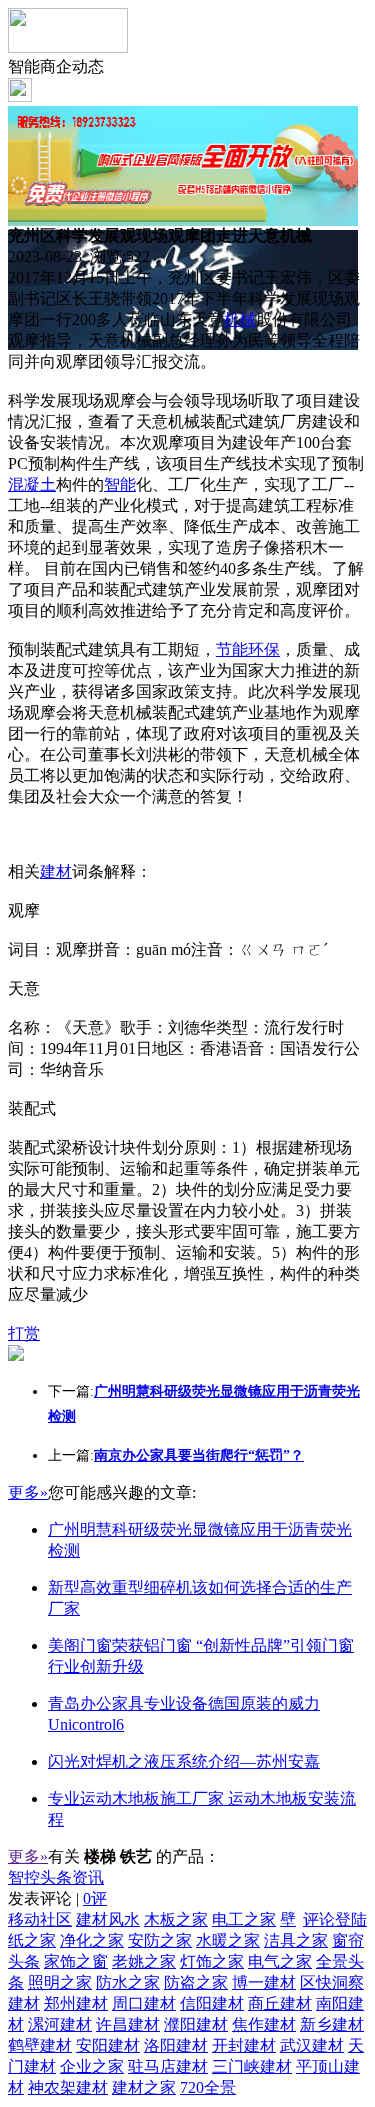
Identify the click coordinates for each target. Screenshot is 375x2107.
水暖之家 (228, 1940)
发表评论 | (57, 1898)
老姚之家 (144, 1961)
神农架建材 (68, 2087)
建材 (56, 871)
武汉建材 (312, 2045)
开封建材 (244, 2045)
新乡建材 (332, 2024)
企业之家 (92, 2066)
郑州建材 (76, 2003)
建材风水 (108, 1919)
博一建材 (264, 1982)
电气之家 (280, 1961)
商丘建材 (280, 2003)
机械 (240, 319)
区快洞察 (332, 1982)
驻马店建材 (168, 2066)
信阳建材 (212, 2003)
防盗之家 (196, 1982)
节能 (232, 649)
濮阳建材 (196, 2024)
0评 (95, 1898)
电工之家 (244, 1919)
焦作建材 (264, 2024)
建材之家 (144, 2087)
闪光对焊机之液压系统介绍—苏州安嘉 (184, 1761)
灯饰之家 (212, 1961)
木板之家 (176, 1919)
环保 (264, 649)
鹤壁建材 (40, 2045)
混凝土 (32, 484)
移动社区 (40, 1919)
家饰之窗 (76, 1961)
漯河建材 (60, 2024)
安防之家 (160, 1940)
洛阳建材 (176, 2045)
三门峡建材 (252, 2066)
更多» (28, 1492)
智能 (120, 484)
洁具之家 (296, 1940)
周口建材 (144, 2003)
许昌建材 (128, 2024)
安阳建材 (108, 2045)
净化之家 (92, 1940)
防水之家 (128, 1982)
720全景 (208, 2087)
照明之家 (60, 1982)
